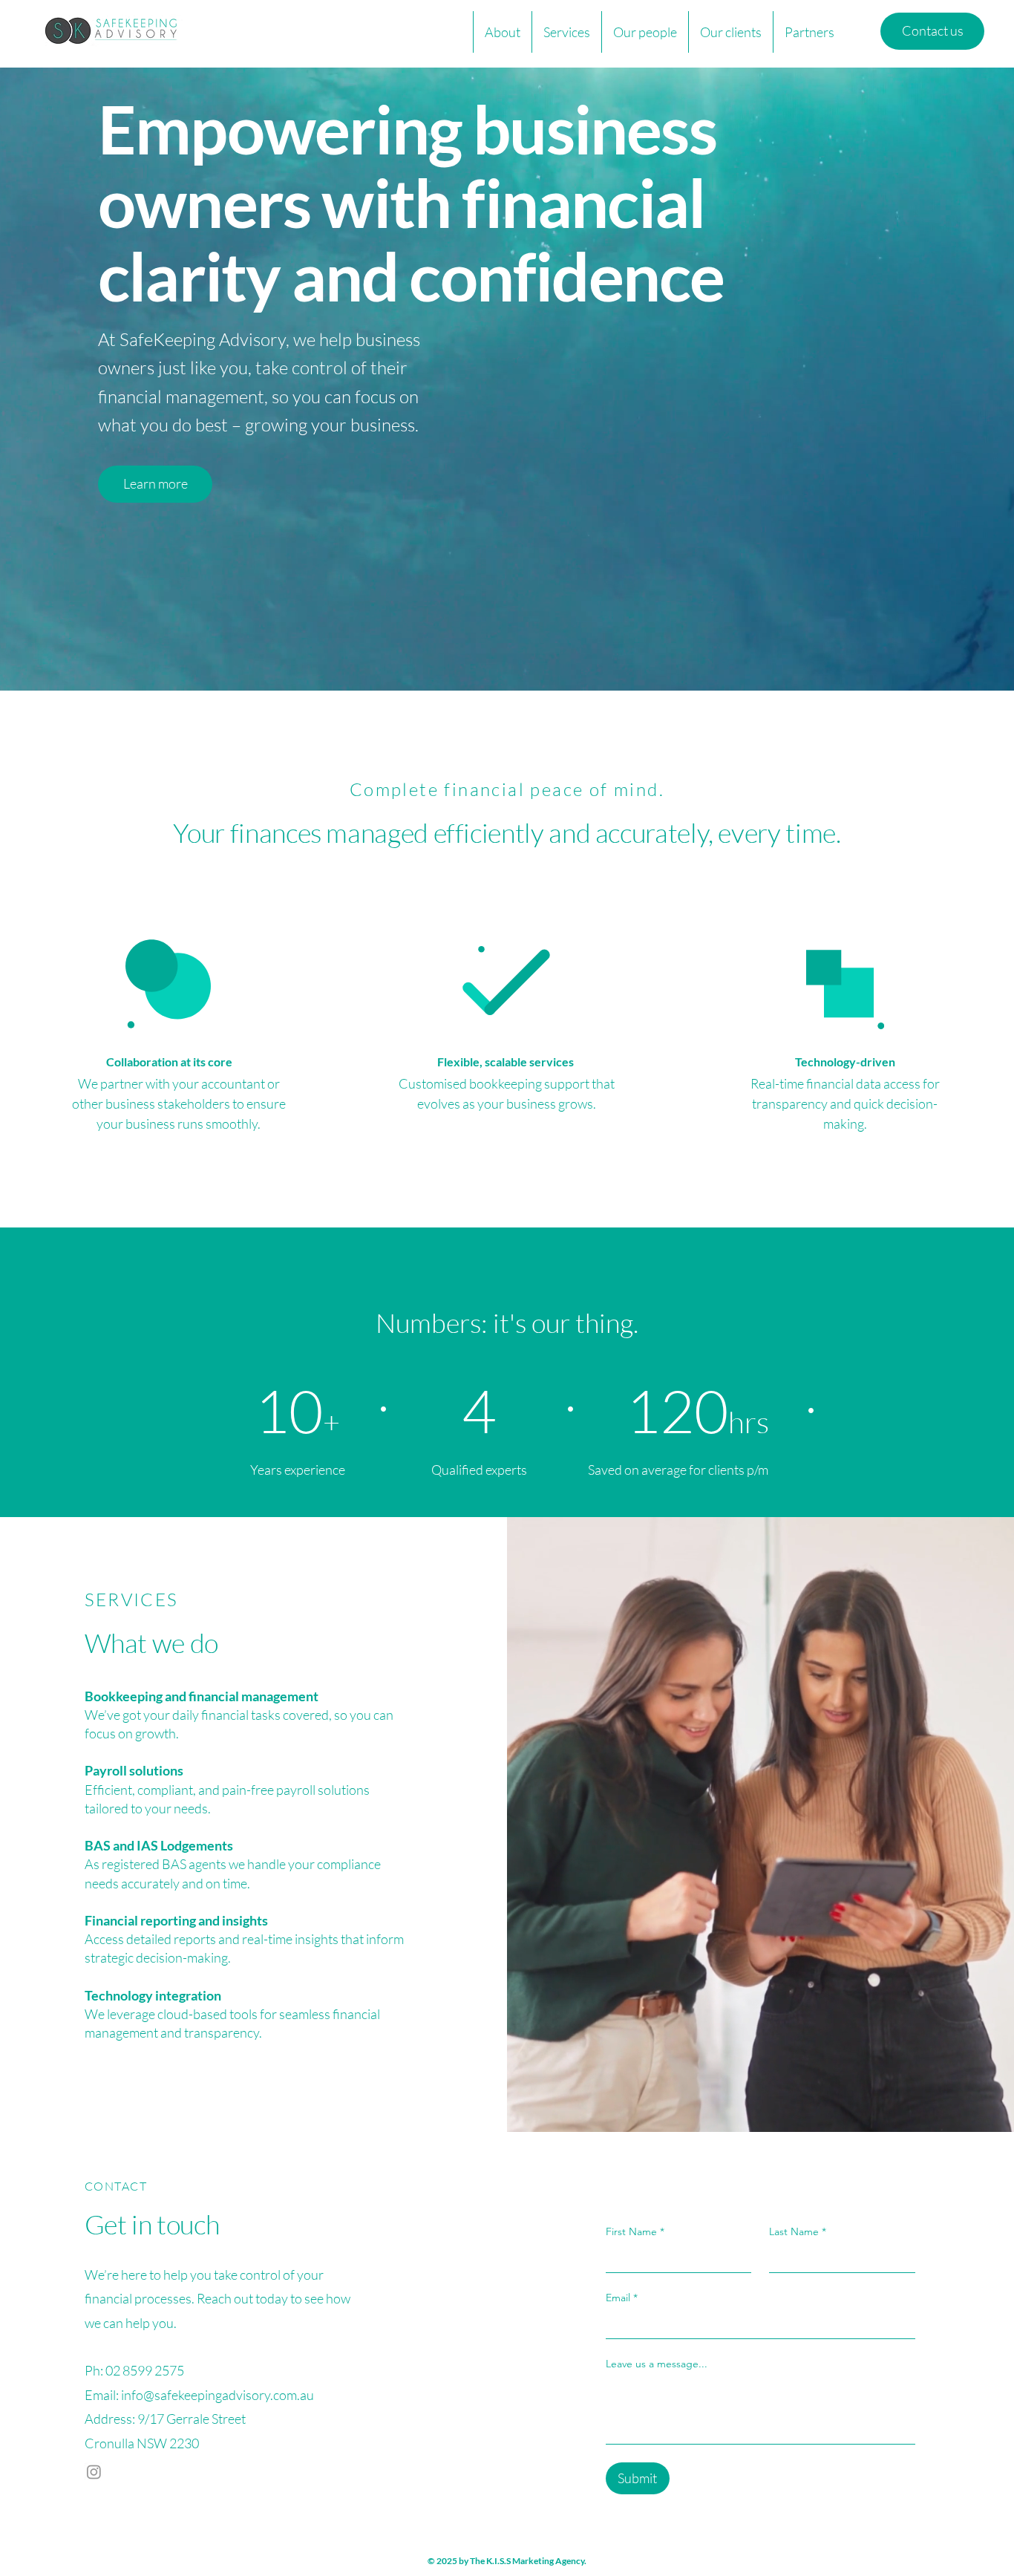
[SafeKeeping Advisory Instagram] (94, 2472)
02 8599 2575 (145, 2370)
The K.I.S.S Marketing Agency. (528, 2561)
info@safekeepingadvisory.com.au (217, 2395)
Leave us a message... (657, 2364)
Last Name (798, 2231)
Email (622, 2298)
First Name (635, 2231)
